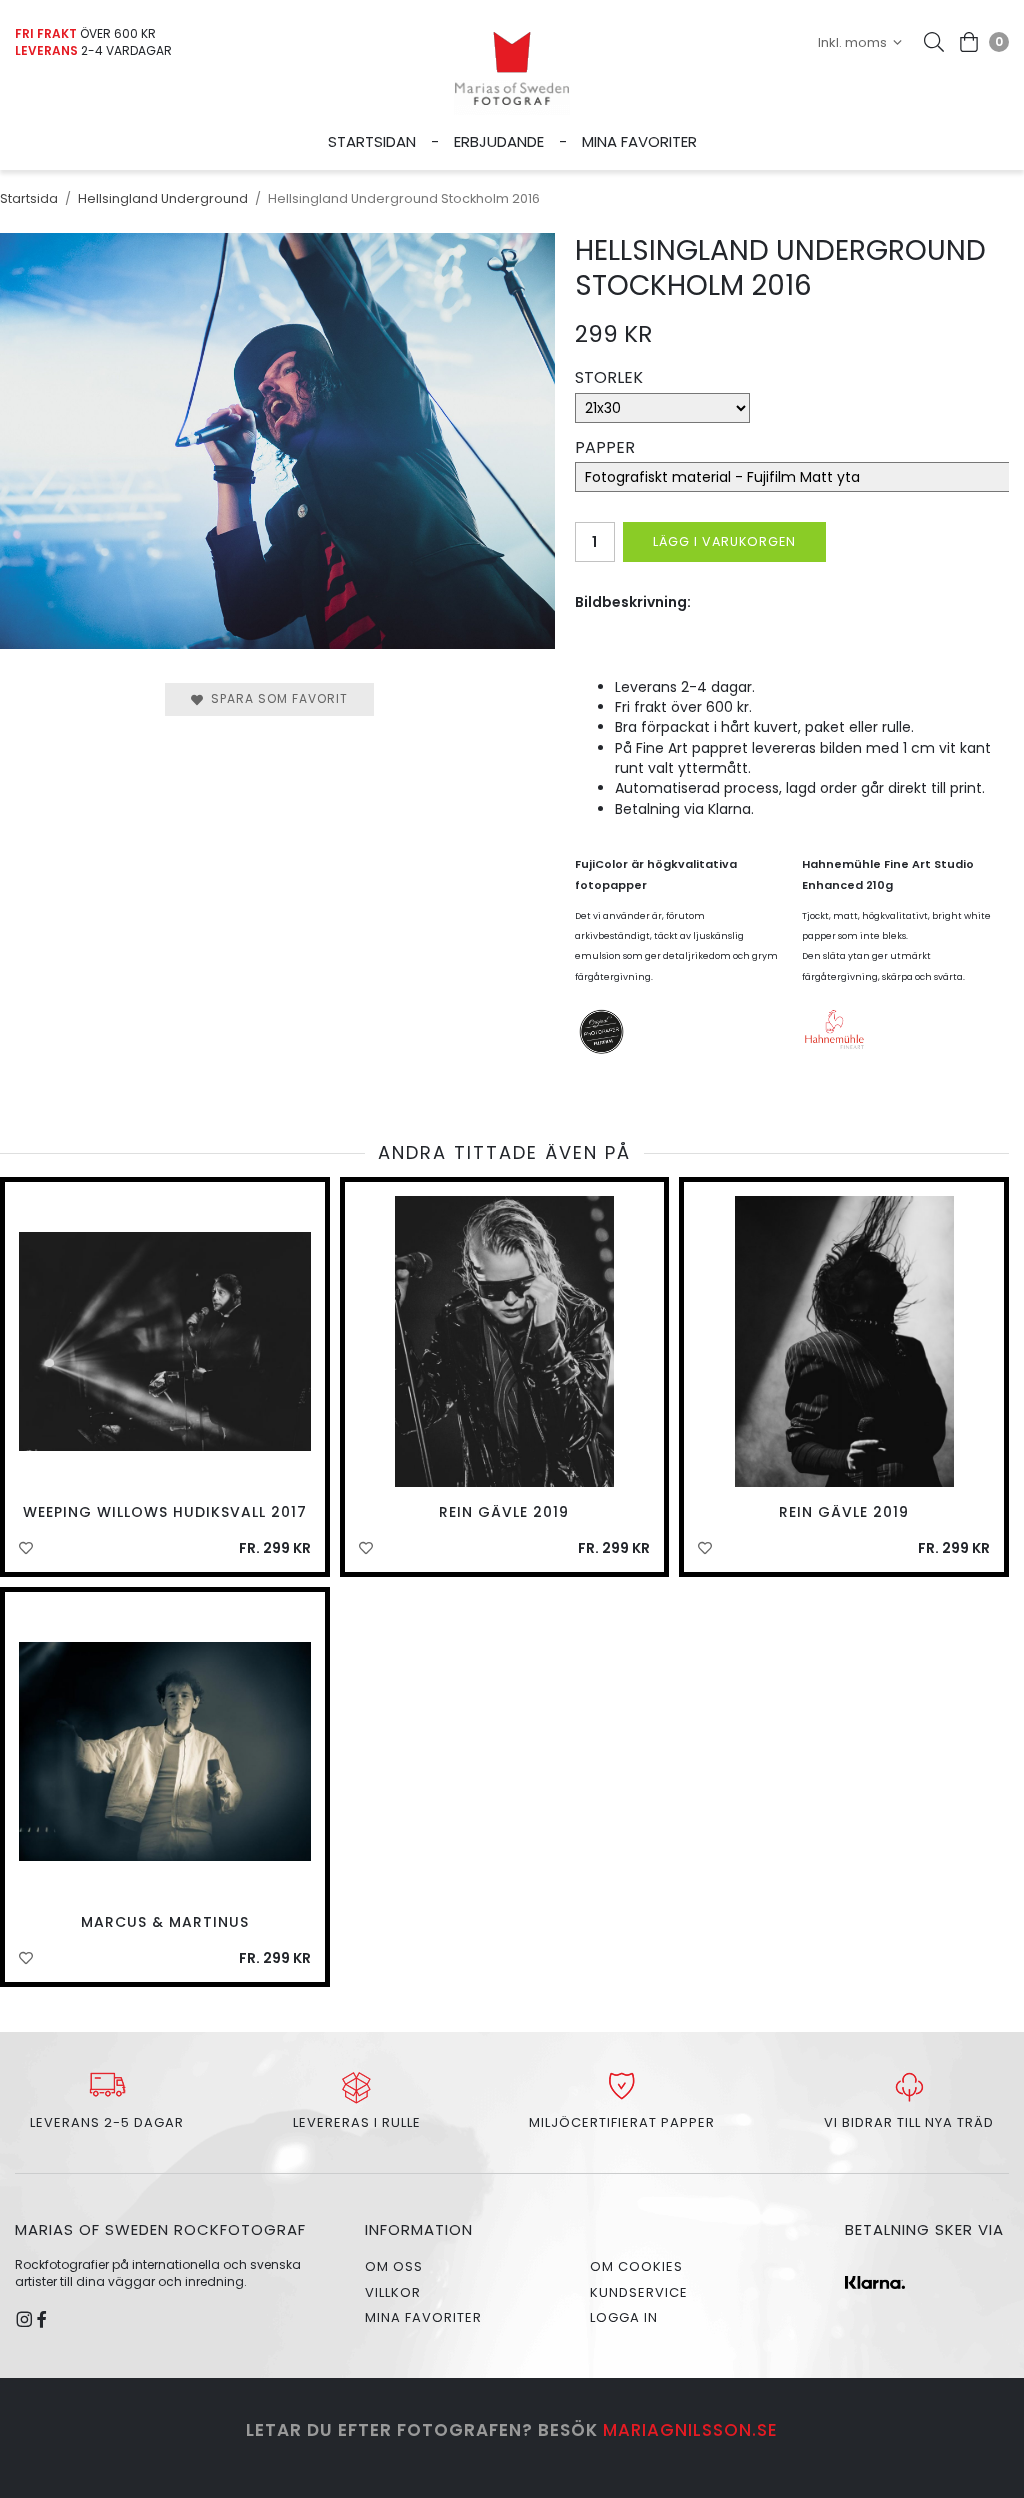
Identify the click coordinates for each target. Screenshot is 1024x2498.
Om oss (394, 2266)
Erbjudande (499, 141)
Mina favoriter (639, 141)
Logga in (624, 2317)
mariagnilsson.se (690, 2430)
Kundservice (639, 2292)
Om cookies (636, 2266)
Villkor (393, 2292)
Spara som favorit (275, 698)
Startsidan (372, 141)
